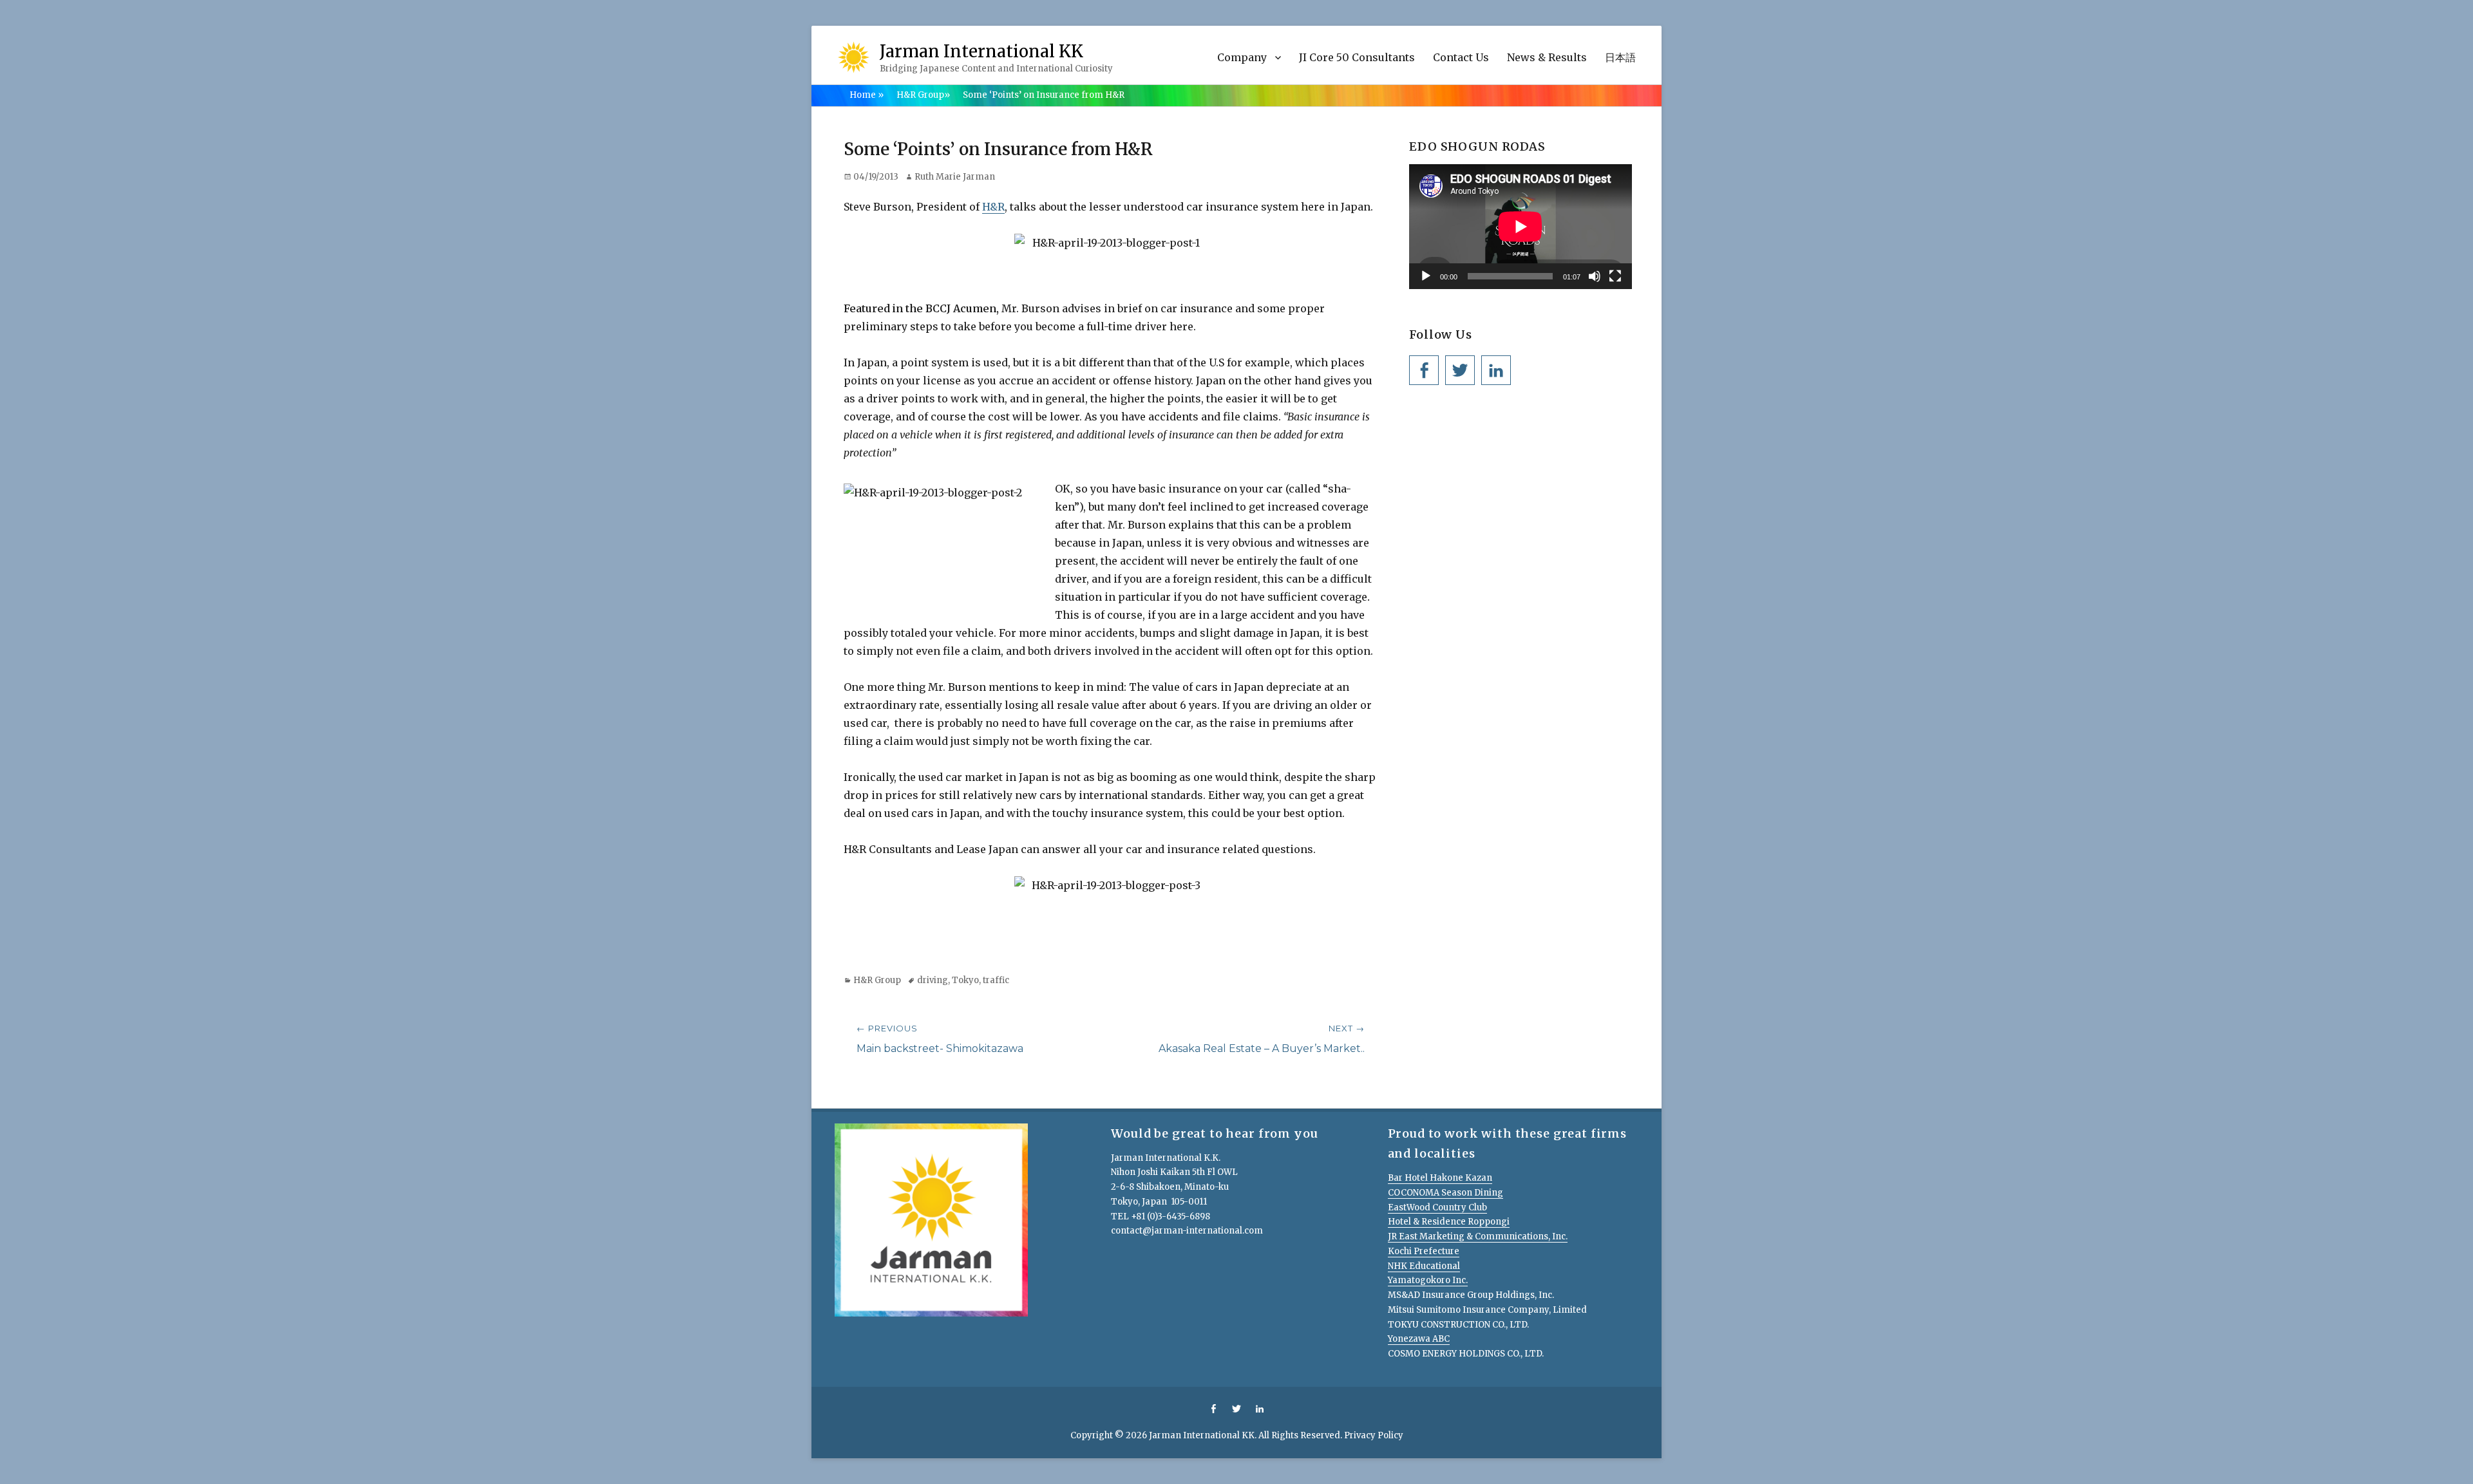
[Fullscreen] (1615, 276)
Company (1242, 57)
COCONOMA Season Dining (1445, 1193)
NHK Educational (1424, 1266)
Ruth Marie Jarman (955, 177)
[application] (1521, 227)
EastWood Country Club (1437, 1207)
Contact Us (1461, 57)
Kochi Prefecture (1424, 1251)
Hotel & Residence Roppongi (1449, 1222)
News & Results (1547, 57)
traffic (996, 980)
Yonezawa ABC (1419, 1339)
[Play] (1426, 276)
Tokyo (965, 980)
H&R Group (923, 95)
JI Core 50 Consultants (1357, 57)
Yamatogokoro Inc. (1428, 1280)
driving (933, 980)
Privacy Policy (1374, 1435)
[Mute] (1595, 276)
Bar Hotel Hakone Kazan (1440, 1178)
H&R (993, 207)
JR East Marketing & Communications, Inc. (1478, 1236)
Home (867, 95)
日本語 (1620, 57)
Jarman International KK (981, 51)
